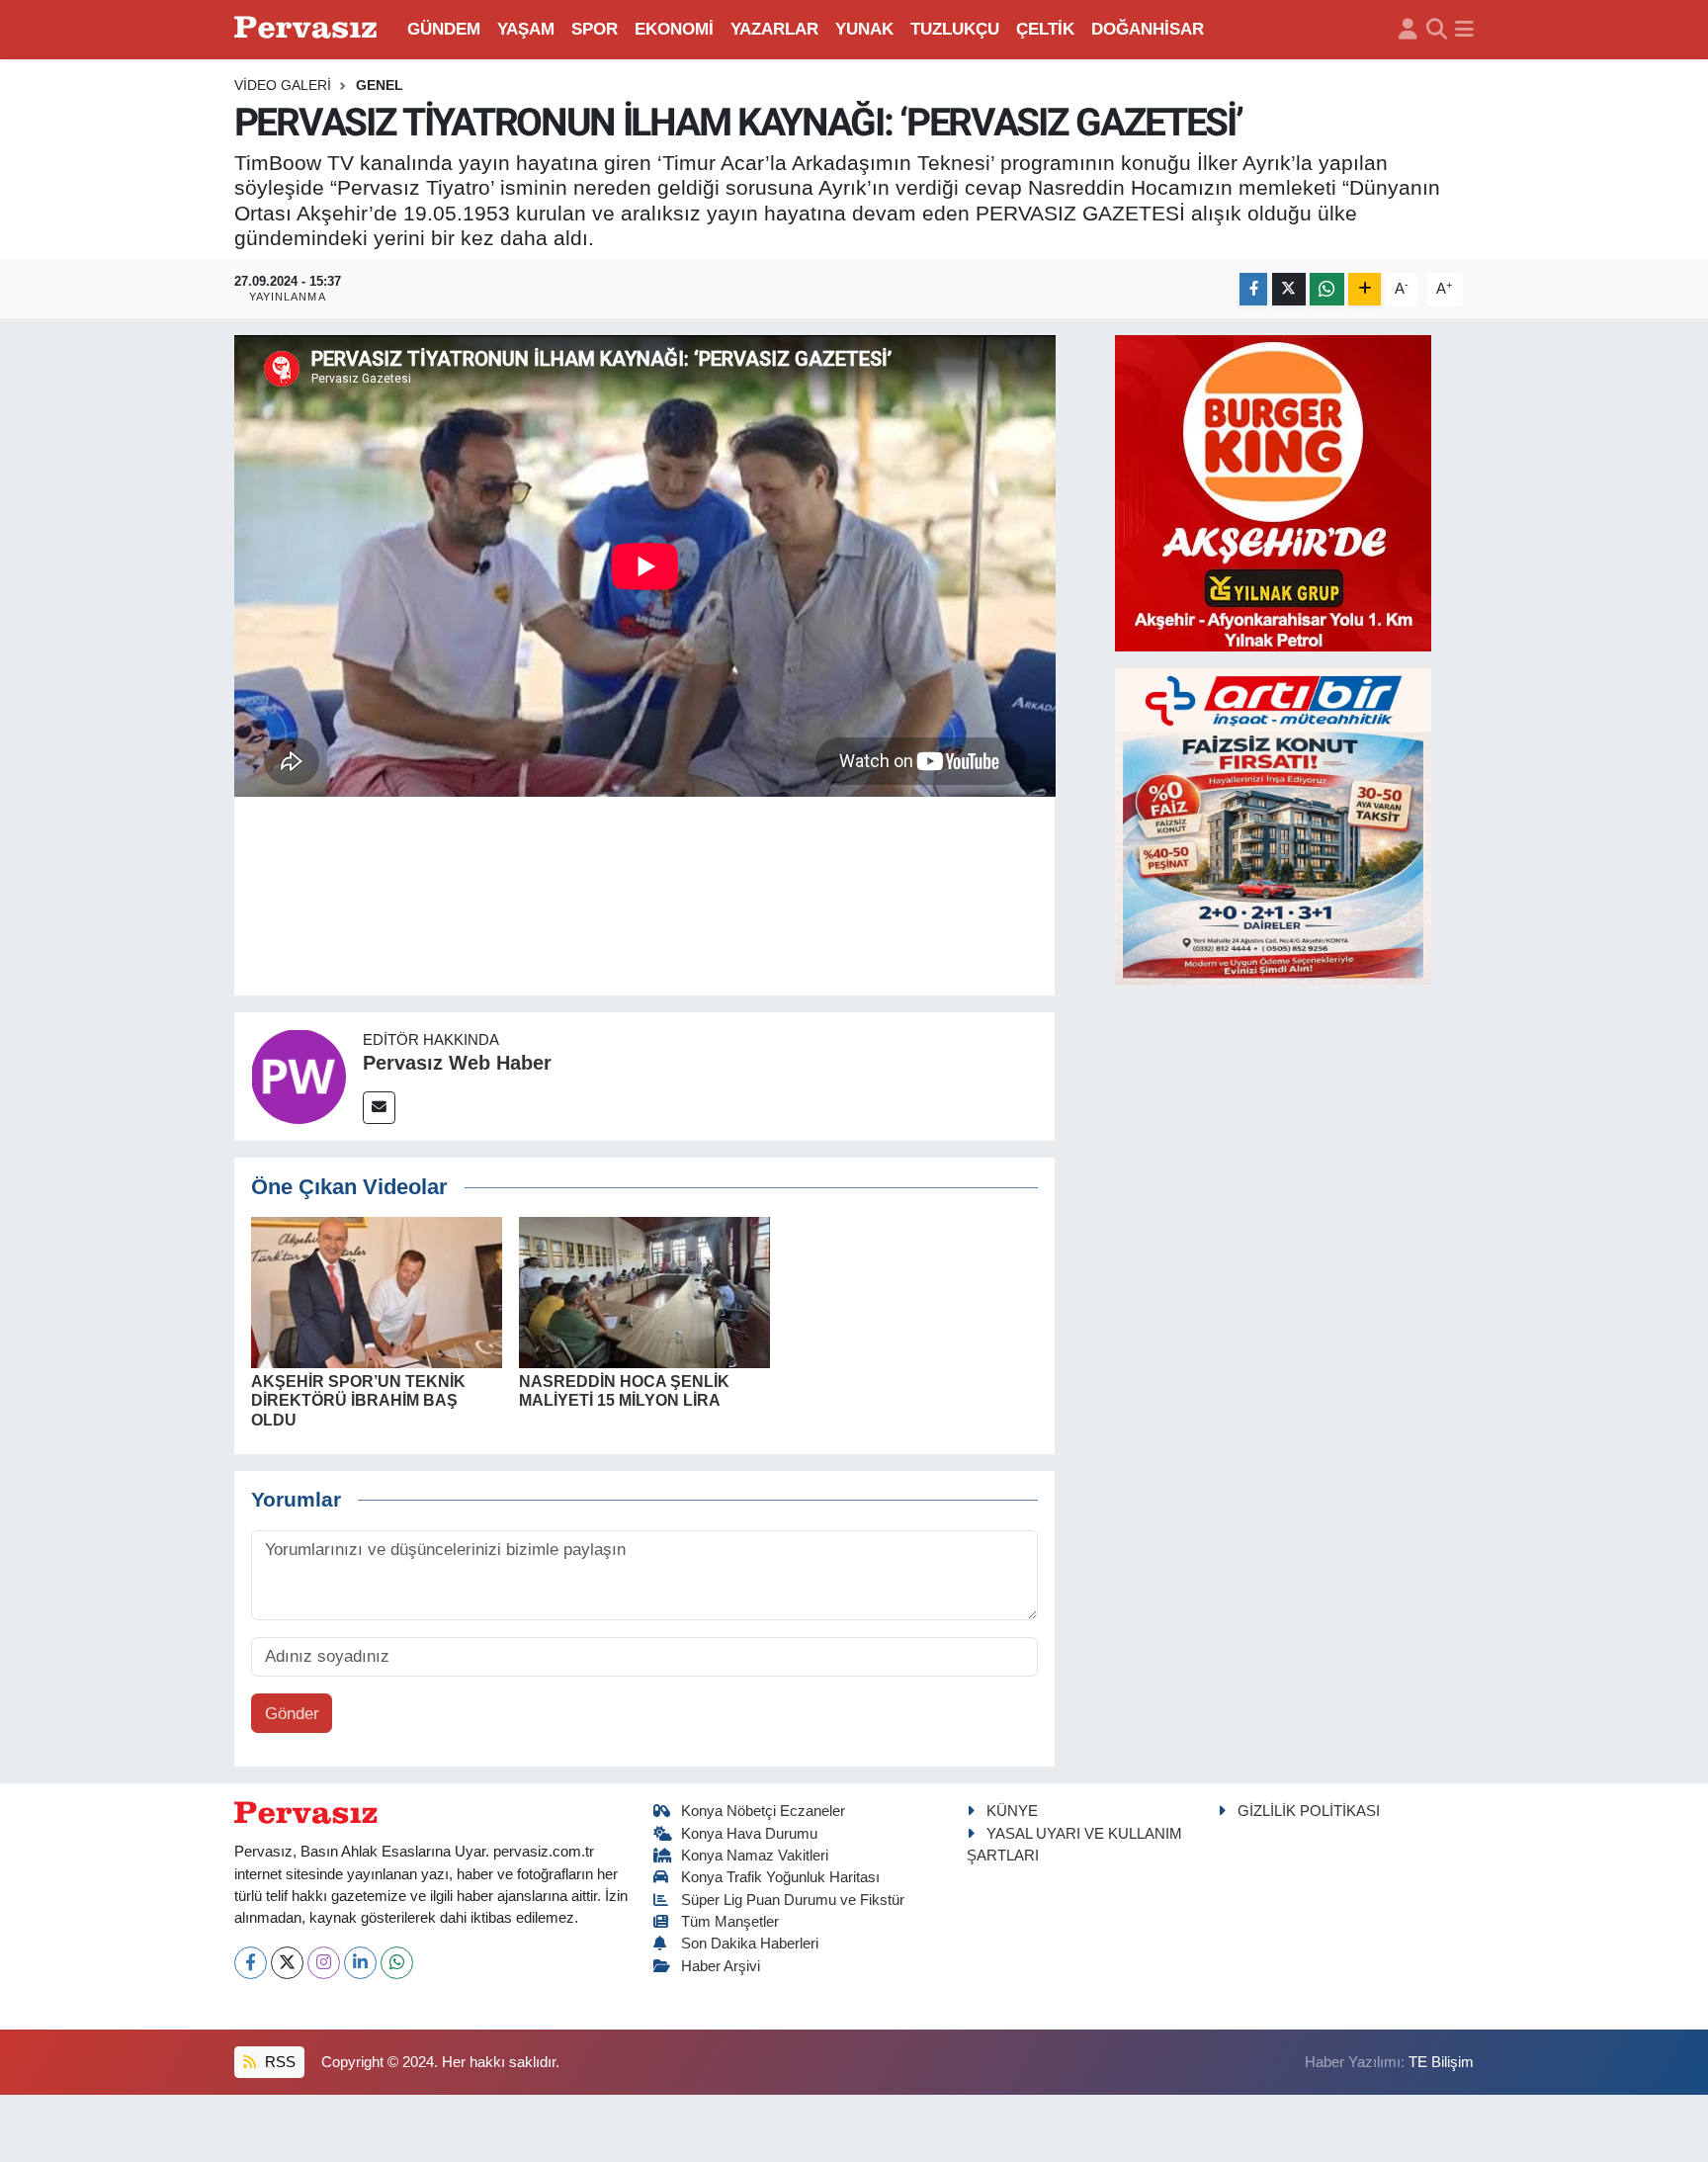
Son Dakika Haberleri (750, 1944)
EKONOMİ (674, 29)
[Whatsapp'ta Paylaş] (1327, 289)
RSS (278, 2062)
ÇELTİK (1045, 29)
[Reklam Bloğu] (1273, 492)
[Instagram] (324, 1963)
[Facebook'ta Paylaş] (1253, 289)
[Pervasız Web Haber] (299, 1075)
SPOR (595, 29)
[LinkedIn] (360, 1963)
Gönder (292, 1714)
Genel (380, 85)
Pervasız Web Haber (457, 1063)
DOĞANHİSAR (1148, 29)
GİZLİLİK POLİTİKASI (1309, 1811)
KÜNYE (1012, 1811)
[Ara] (1437, 30)
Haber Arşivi (721, 1966)
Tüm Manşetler (730, 1922)
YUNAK (864, 29)
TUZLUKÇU (955, 29)
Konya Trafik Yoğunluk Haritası (780, 1877)
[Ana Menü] (1464, 30)
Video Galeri (283, 85)
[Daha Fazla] (1365, 289)
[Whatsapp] (397, 1963)
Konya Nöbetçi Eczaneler (763, 1811)
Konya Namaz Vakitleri (755, 1856)
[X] (287, 1963)
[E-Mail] (379, 1108)
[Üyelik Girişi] (1408, 30)
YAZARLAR (774, 29)
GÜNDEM (444, 29)
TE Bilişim (1441, 2062)
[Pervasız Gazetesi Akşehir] (308, 29)
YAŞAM (526, 29)
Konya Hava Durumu (749, 1834)
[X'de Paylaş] (1289, 289)
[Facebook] (251, 1963)
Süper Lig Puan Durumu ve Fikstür (793, 1900)
